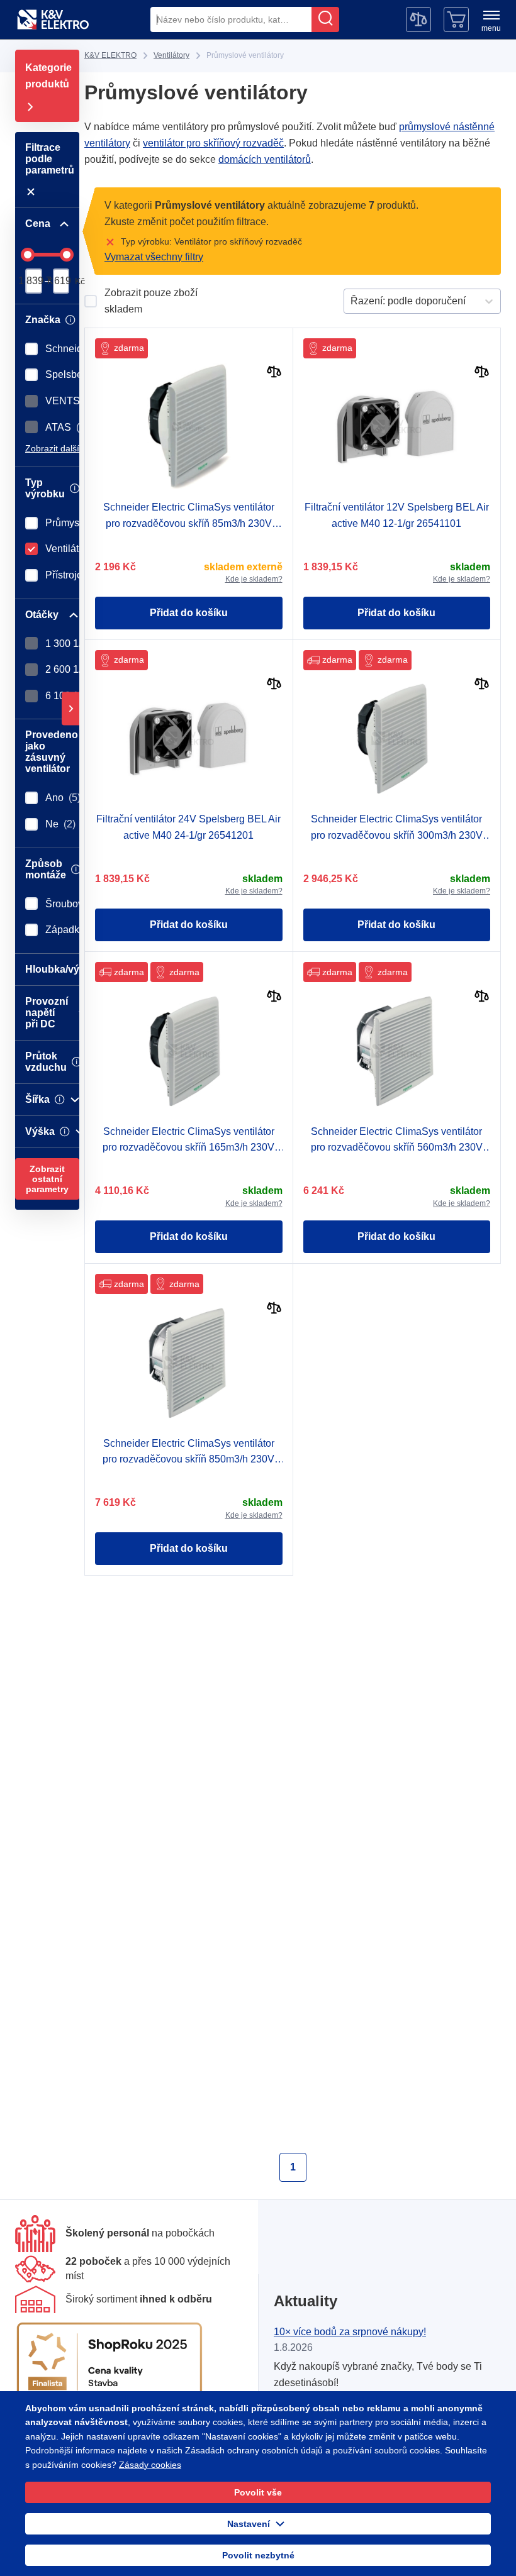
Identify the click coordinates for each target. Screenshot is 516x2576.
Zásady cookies (138, 2465)
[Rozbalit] (70, 708)
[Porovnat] (274, 373)
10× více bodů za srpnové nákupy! (349, 2332)
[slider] (28, 255)
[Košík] (456, 19)
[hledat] (325, 19)
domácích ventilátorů (263, 159)
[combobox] (231, 19)
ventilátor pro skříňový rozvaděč (214, 143)
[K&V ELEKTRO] (53, 19)
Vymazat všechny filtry (155, 257)
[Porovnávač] (418, 19)
